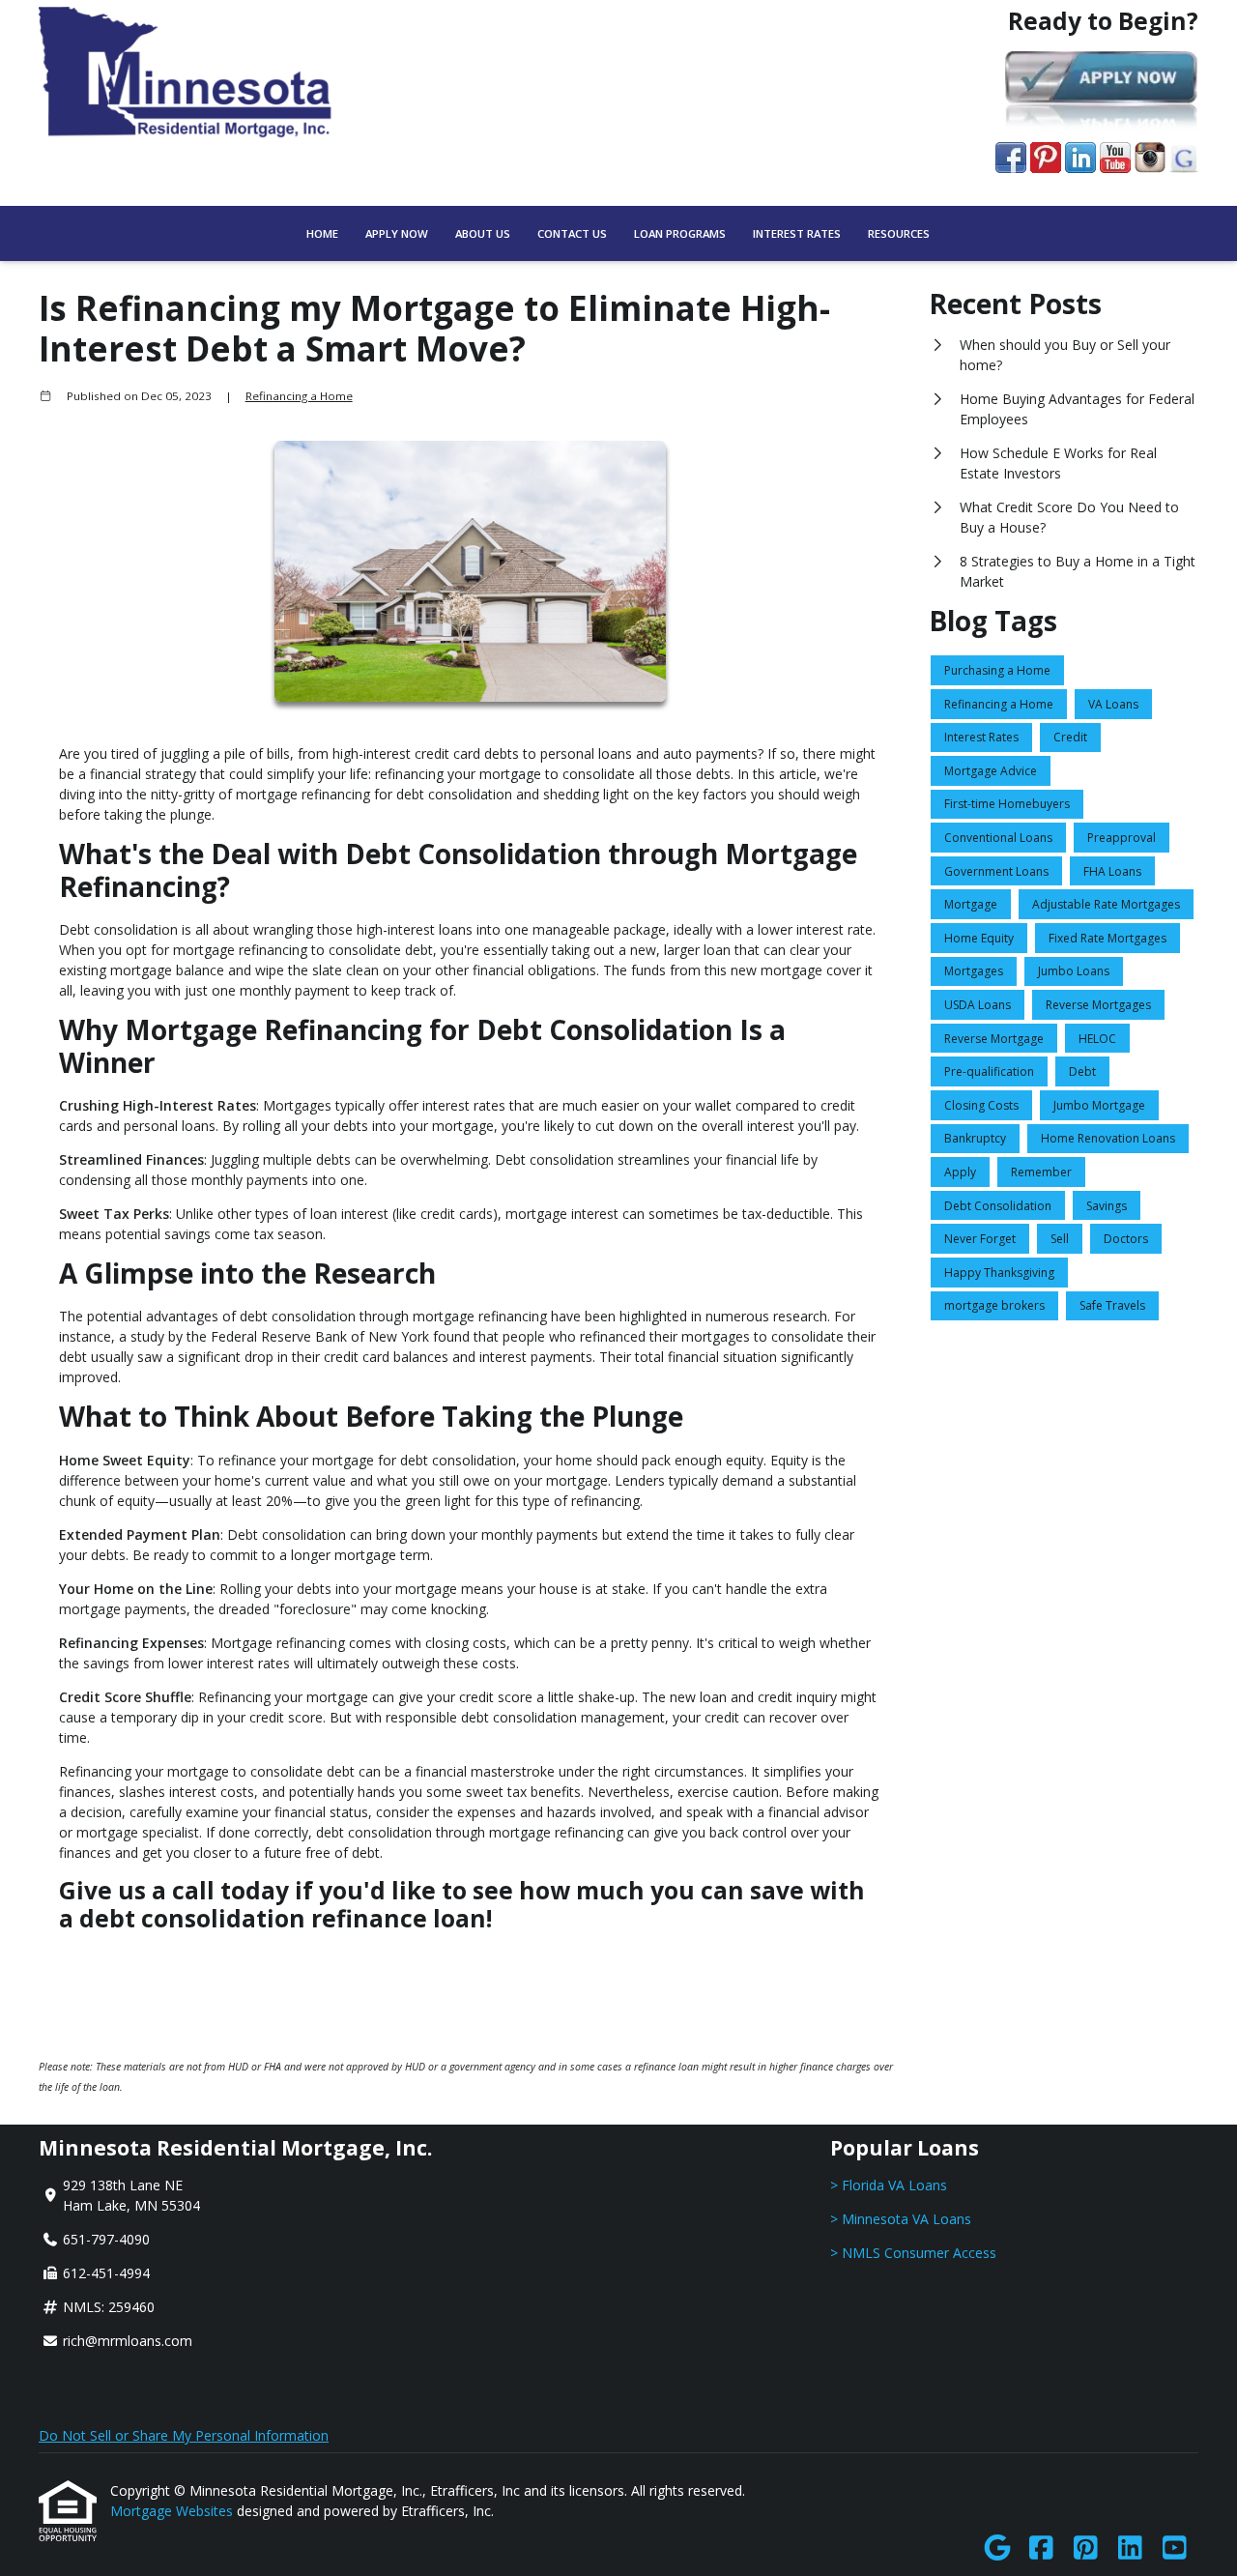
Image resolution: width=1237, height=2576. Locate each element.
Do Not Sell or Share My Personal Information (184, 2435)
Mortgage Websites (173, 2511)
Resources (899, 233)
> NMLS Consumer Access (913, 2253)
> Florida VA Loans (889, 2185)
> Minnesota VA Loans (901, 2219)
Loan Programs (680, 233)
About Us (483, 233)
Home (322, 233)
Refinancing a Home (299, 396)
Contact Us (572, 233)
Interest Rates (797, 233)
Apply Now (397, 233)
